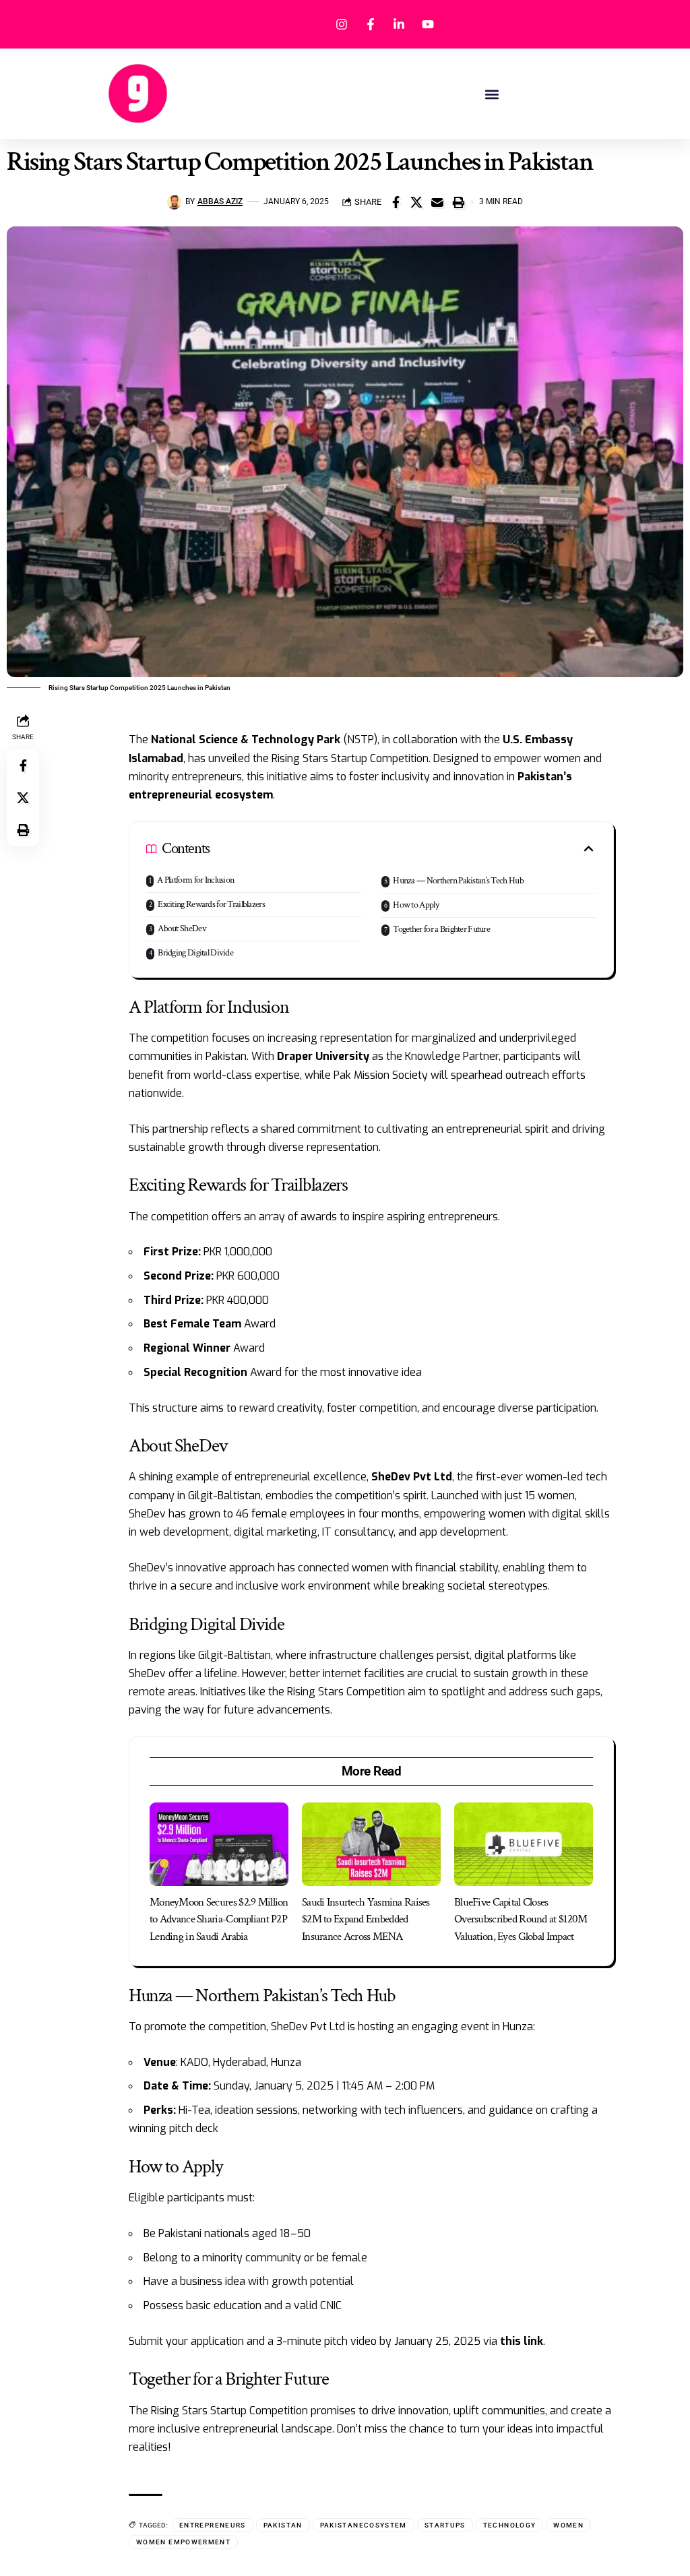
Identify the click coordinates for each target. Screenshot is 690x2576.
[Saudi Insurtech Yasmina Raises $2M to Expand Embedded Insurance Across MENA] (371, 1844)
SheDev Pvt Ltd (412, 1477)
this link (522, 2341)
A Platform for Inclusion (195, 880)
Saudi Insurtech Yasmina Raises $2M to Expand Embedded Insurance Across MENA (366, 1919)
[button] (492, 94)
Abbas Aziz (220, 201)
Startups (445, 2525)
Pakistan (283, 2525)
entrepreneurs (213, 2525)
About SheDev (182, 929)
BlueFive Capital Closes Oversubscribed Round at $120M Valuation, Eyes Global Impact (521, 1919)
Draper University (323, 1056)
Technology (510, 2525)
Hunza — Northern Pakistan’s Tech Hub (458, 881)
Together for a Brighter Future (441, 929)
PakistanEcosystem (364, 2525)
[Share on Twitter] (416, 202)
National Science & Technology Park (246, 740)
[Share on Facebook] (396, 202)
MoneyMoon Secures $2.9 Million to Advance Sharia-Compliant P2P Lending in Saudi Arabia (219, 1919)
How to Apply (416, 905)
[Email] (437, 202)
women (568, 2525)
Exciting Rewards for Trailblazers (211, 904)
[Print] (458, 202)
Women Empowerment (183, 2542)
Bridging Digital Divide (195, 953)
